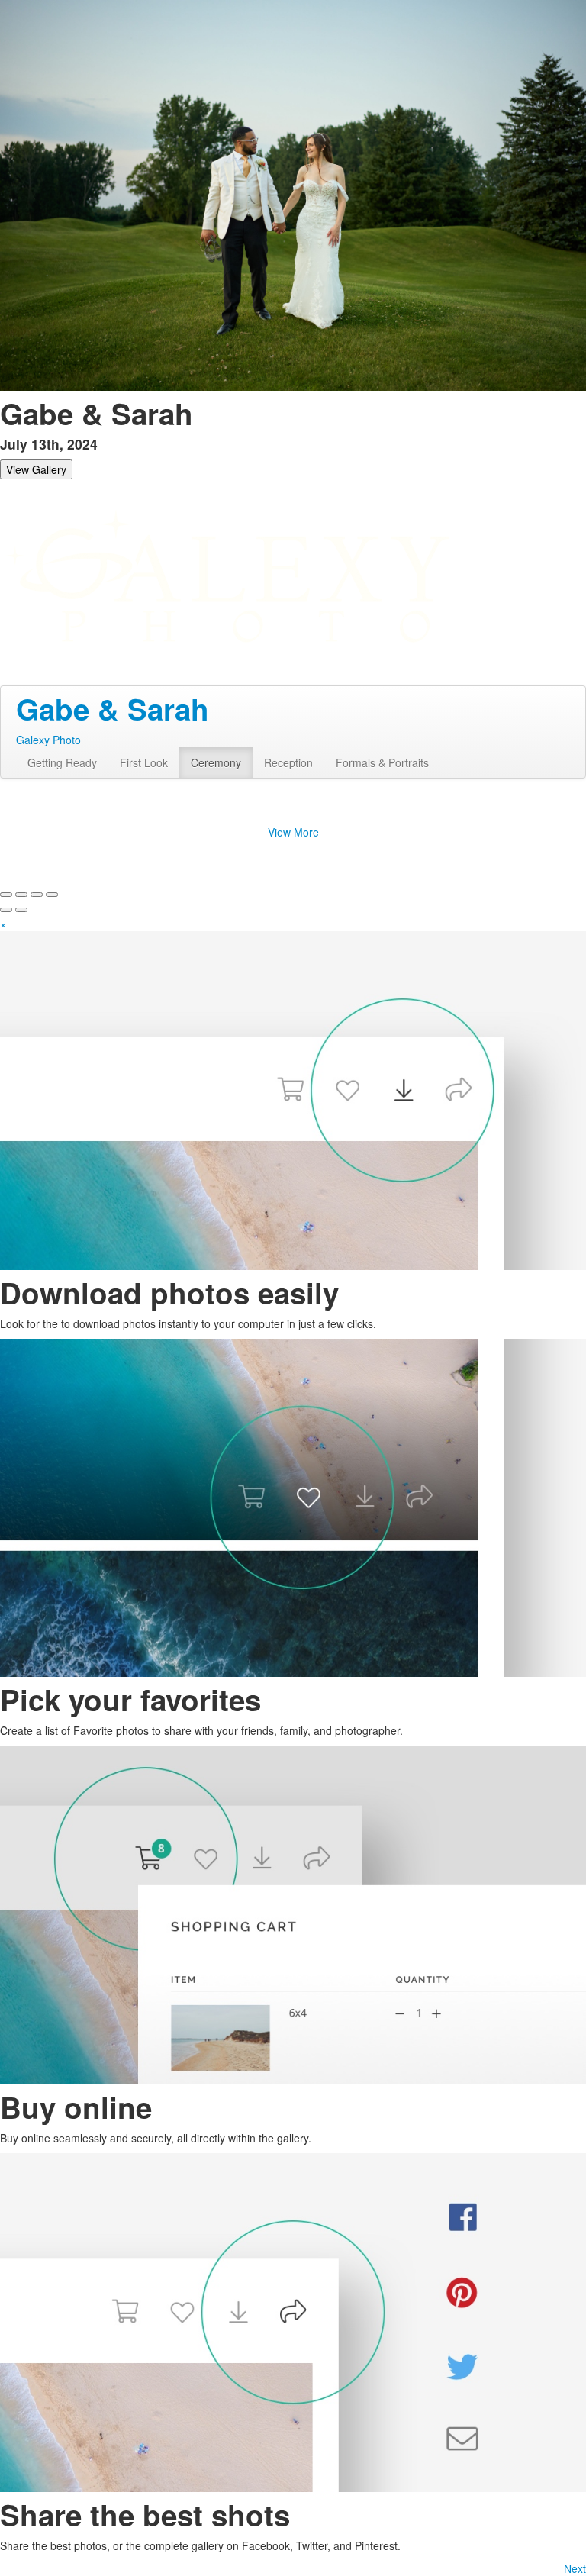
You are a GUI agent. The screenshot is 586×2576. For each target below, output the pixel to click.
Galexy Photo (48, 740)
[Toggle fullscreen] (37, 895)
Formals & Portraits (382, 762)
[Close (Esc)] (6, 895)
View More (293, 832)
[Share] (21, 895)
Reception (288, 762)
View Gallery (36, 469)
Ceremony (216, 762)
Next (575, 2568)
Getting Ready (62, 762)
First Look (144, 762)
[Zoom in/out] (52, 895)
